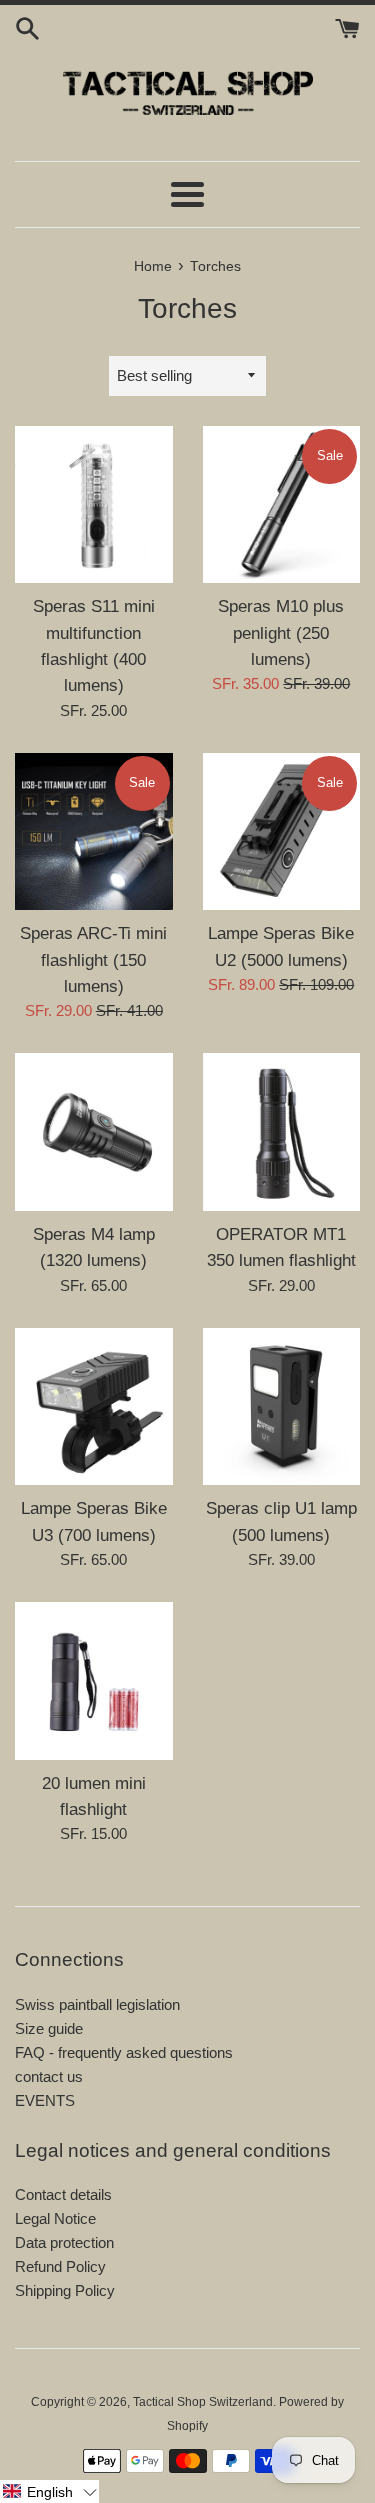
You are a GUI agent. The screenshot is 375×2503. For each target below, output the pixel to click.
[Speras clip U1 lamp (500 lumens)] (282, 1407)
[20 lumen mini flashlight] (94, 1681)
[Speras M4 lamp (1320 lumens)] (94, 1132)
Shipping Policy (65, 2290)
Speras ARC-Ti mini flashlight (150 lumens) (93, 959)
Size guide (49, 2028)
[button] (49, 2491)
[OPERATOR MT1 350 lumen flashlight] (282, 1132)
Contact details (63, 2194)
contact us (49, 2076)
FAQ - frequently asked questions (124, 2052)
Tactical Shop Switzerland (203, 2402)
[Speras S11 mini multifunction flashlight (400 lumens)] (94, 505)
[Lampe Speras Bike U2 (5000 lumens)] (282, 832)
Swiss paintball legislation (97, 2004)
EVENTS (45, 2100)
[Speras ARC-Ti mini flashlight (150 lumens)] (94, 832)
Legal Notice (55, 2218)
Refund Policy (60, 2266)
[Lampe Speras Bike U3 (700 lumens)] (94, 1407)
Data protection (64, 2242)
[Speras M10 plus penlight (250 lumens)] (282, 505)
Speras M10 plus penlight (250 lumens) (281, 632)
